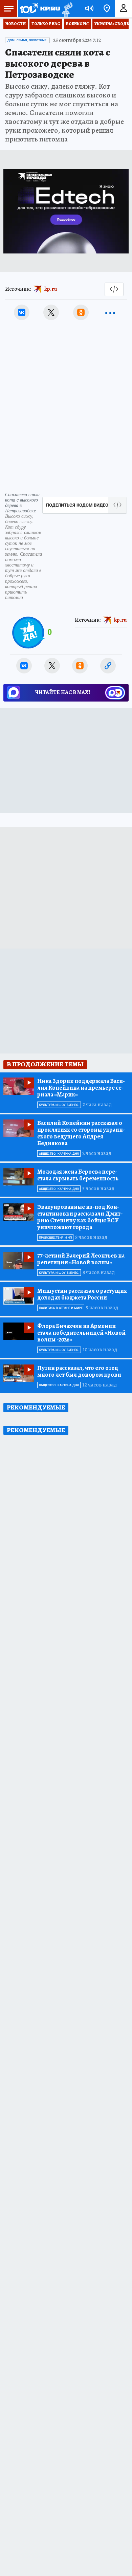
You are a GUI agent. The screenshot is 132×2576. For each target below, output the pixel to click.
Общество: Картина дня (59, 1154)
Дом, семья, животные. (27, 40)
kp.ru (51, 289)
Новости (16, 24)
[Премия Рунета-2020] (67, 9)
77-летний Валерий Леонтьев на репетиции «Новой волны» (81, 1259)
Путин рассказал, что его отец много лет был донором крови (79, 1371)
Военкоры (77, 24)
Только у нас (46, 24)
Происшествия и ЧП (55, 1238)
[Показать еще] (110, 312)
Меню (8, 8)
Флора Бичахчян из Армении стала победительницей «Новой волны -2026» (81, 1333)
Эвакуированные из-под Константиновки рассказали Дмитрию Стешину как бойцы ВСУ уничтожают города (80, 1217)
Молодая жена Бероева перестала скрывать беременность (78, 1175)
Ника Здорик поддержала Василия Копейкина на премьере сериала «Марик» (81, 1088)
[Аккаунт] (124, 8)
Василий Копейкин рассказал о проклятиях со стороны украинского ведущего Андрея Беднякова (81, 1133)
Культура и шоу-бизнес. (59, 1105)
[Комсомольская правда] (40, 8)
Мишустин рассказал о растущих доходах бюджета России (82, 1294)
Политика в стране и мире (61, 1308)
